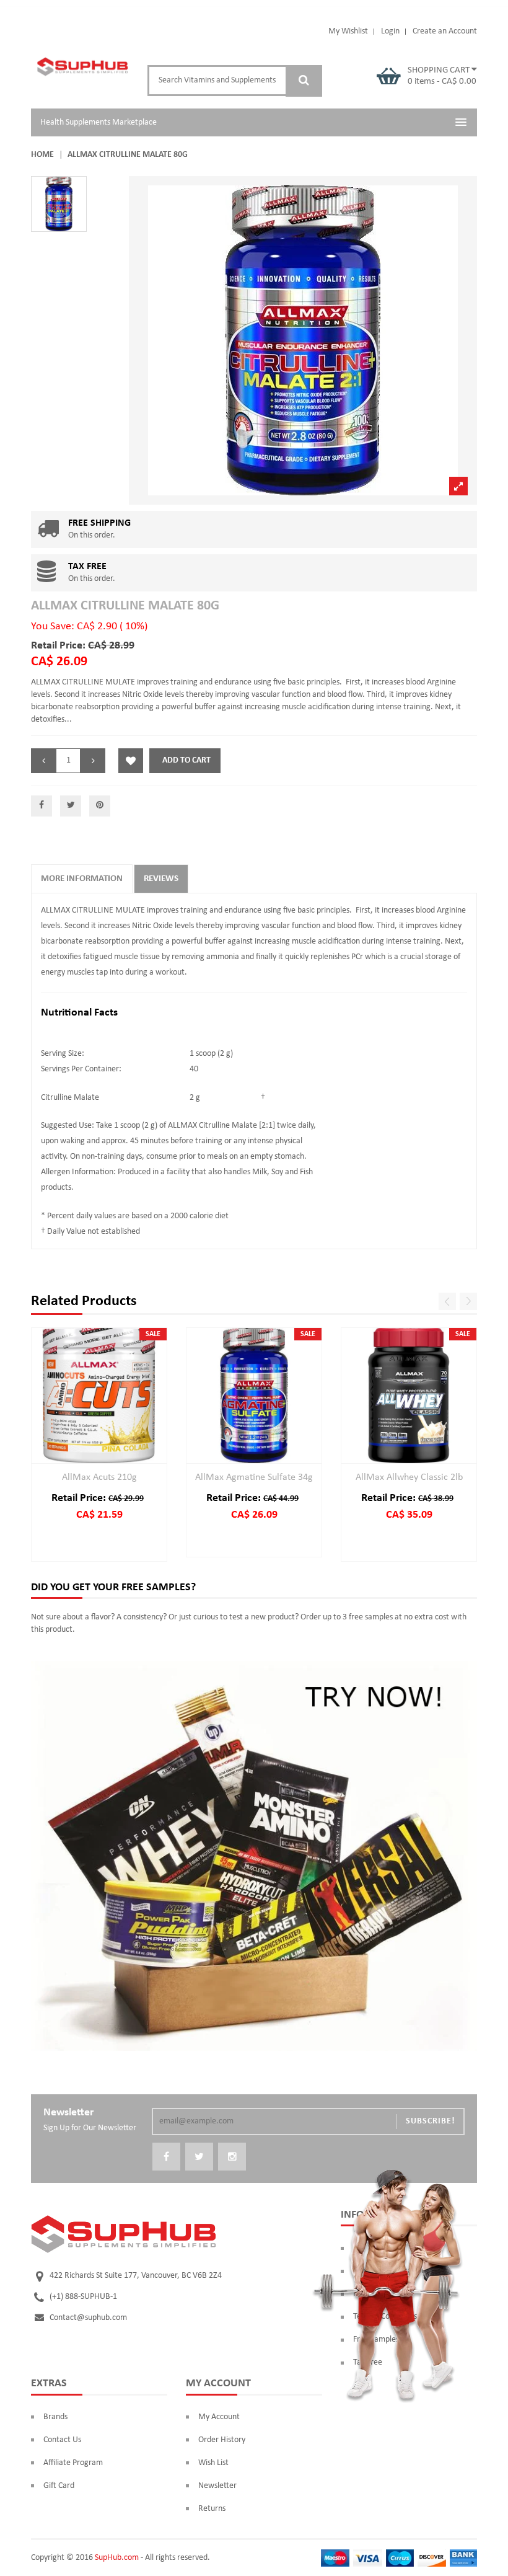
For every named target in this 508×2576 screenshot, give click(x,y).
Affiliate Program (73, 2463)
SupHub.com (117, 2558)
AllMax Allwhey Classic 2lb (409, 1477)
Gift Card (59, 2486)
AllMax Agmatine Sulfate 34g (254, 1477)
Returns (212, 2509)
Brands (55, 2417)
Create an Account (445, 31)
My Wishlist (348, 31)
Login (390, 31)
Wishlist (131, 761)
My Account (219, 2417)
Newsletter (217, 2486)
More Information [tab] (82, 879)
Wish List (213, 2463)
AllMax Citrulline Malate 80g (125, 606)
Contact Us (62, 2440)
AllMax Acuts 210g (99, 1477)
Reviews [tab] (161, 879)
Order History (222, 2440)
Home (42, 155)
